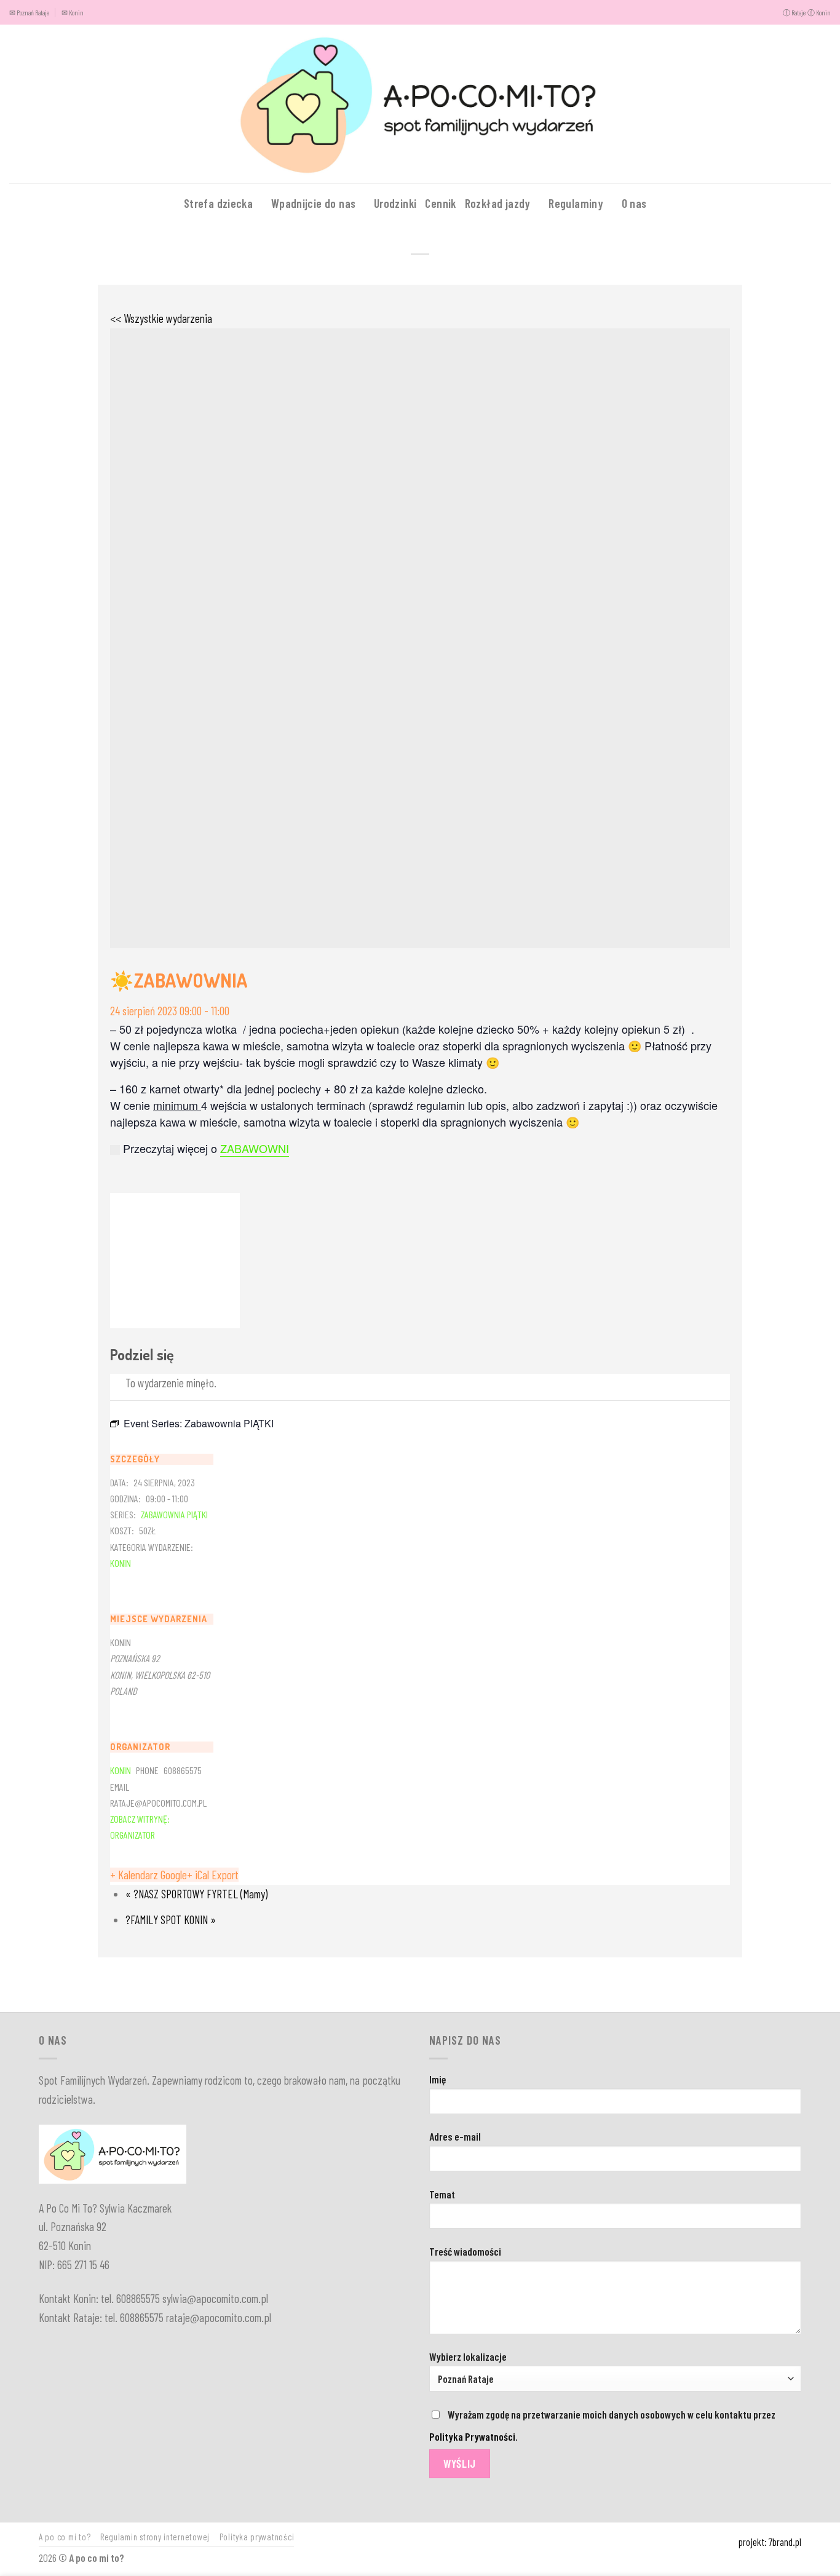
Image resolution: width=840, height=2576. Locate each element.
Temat (442, 2194)
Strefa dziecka (218, 203)
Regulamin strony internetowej (155, 2537)
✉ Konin (73, 12)
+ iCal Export (213, 1875)
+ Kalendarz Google (149, 1875)
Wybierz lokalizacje (468, 2356)
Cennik (440, 203)
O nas (634, 203)
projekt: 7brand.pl (770, 2542)
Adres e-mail (455, 2136)
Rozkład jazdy (498, 203)
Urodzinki (395, 203)
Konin (121, 1563)
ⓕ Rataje (794, 12)
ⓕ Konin (819, 12)
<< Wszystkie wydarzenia (161, 318)
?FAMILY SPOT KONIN (171, 1920)
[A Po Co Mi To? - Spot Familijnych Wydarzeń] (420, 104)
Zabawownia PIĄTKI (174, 1514)
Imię (438, 2079)
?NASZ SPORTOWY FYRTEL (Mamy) (196, 1894)
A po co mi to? (65, 2537)
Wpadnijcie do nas (314, 203)
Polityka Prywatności (472, 2436)
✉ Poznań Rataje (29, 12)
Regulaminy (576, 203)
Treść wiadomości (465, 2251)
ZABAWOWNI (255, 1148)
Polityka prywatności (257, 2537)
